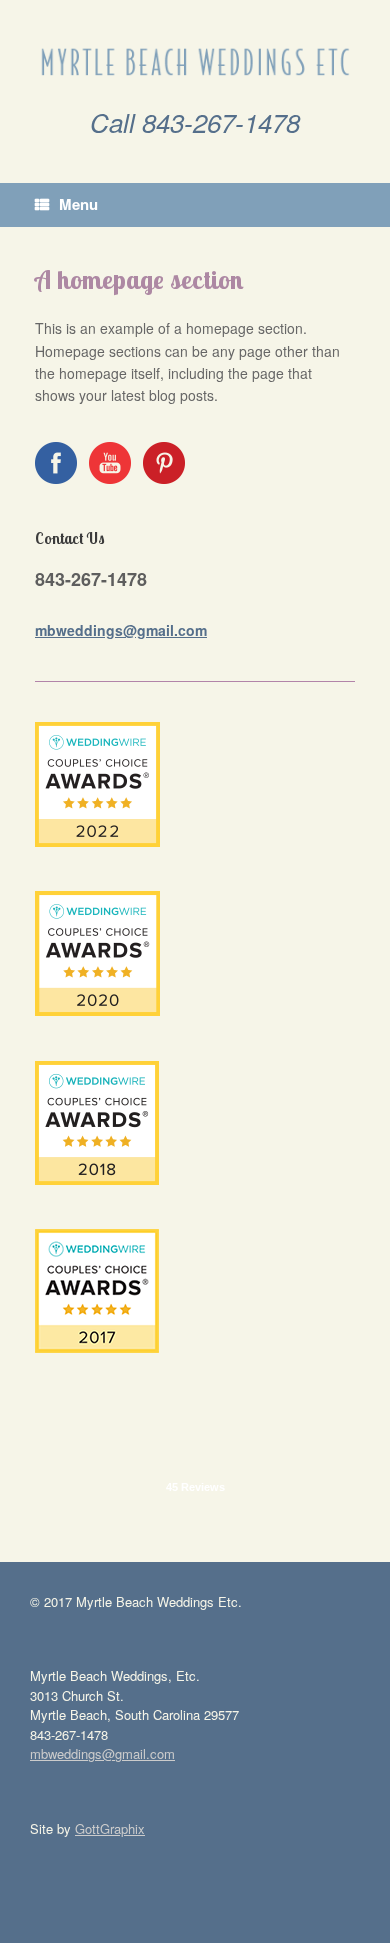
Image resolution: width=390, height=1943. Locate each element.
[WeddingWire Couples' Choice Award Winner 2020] (97, 1010)
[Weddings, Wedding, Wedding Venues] (195, 1423)
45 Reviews (195, 1487)
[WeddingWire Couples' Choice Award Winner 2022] (97, 841)
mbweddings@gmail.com (121, 630)
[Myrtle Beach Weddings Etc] (195, 61)
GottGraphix (110, 1828)
